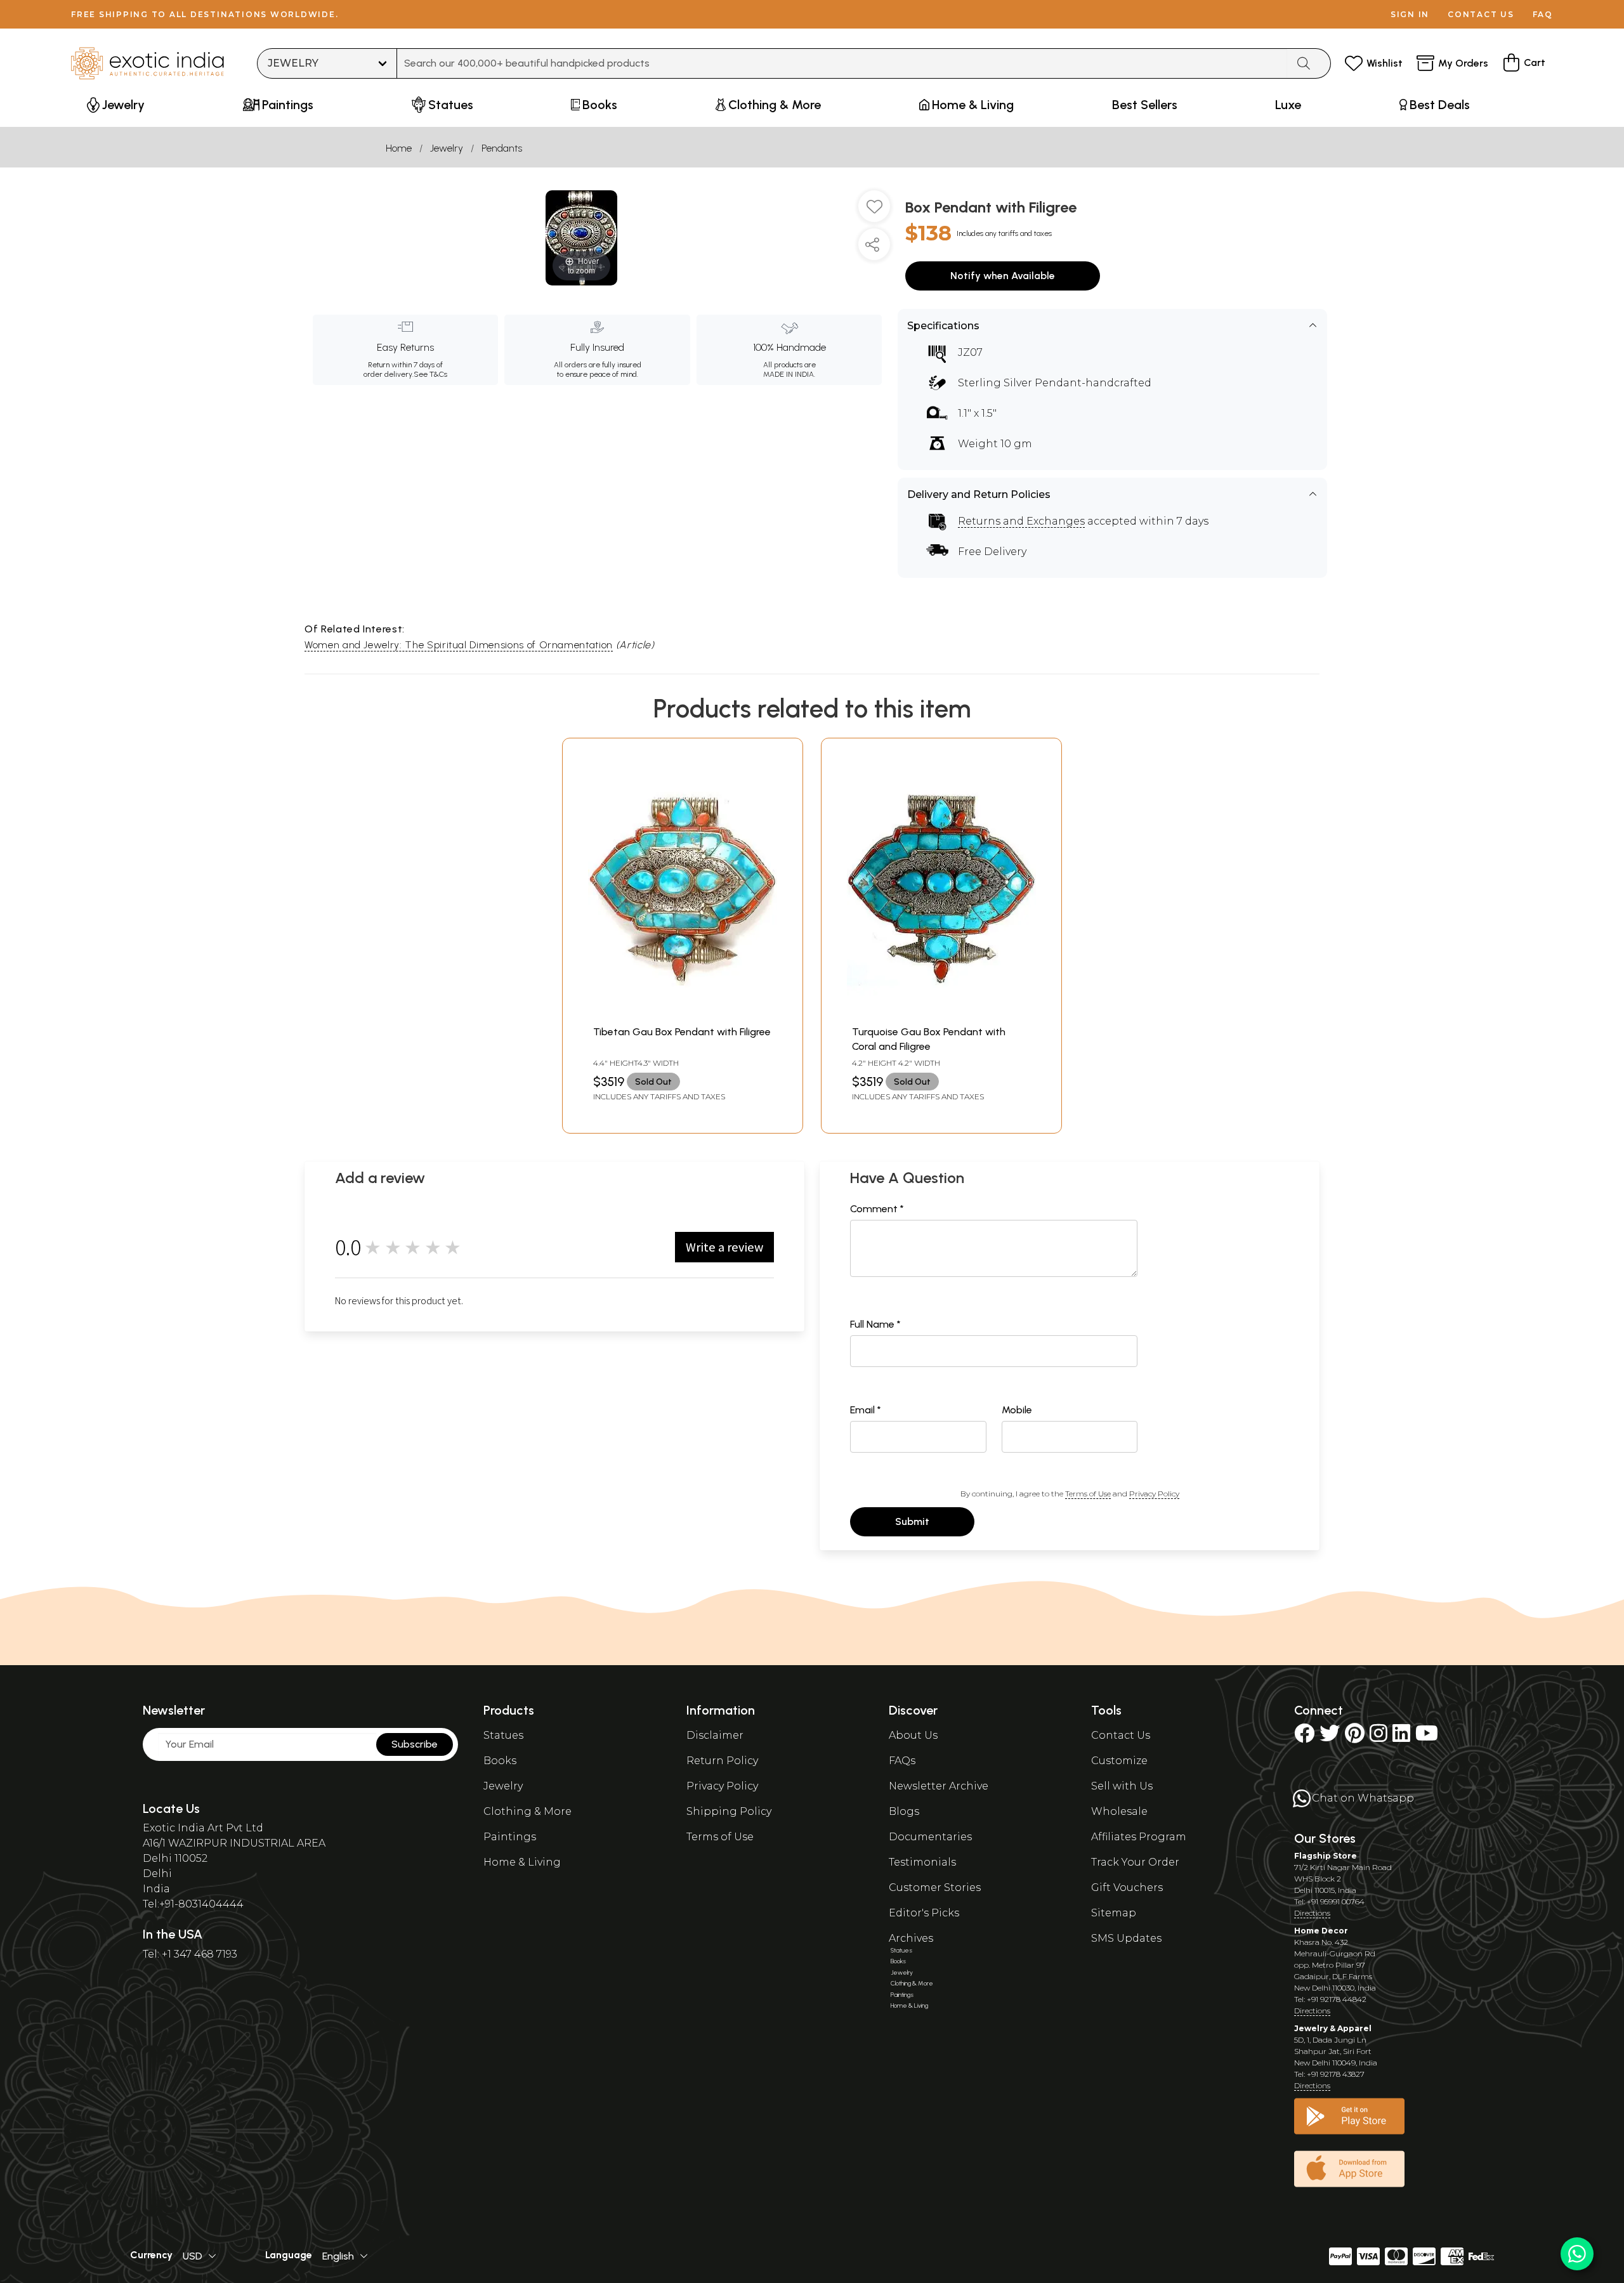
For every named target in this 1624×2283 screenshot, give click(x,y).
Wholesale (1119, 1811)
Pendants (502, 148)
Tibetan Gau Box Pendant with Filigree (682, 1032)
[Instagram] (1378, 1737)
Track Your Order (1135, 1862)
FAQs (902, 1761)
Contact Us (1121, 1735)
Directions (1312, 1913)
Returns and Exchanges (1021, 521)
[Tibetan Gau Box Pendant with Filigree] (683, 1012)
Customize (1119, 1761)
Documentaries (930, 1837)
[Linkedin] (1401, 1737)
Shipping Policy (729, 1811)
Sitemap (1114, 1913)
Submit (912, 1521)
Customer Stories (935, 1887)
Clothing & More (527, 1811)
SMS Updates (1126, 1938)
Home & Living (522, 1862)
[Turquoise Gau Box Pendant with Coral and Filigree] (941, 1012)
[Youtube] (1427, 1737)
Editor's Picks (924, 1913)
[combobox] (842, 63)
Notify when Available (1003, 276)
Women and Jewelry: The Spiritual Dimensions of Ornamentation (459, 645)
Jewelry (447, 148)
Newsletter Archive (939, 1786)
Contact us (1481, 14)
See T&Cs (430, 374)
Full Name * (875, 1324)
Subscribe (415, 1744)
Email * (866, 1410)
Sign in (1410, 14)
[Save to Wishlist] (874, 211)
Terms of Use (1088, 1494)
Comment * (877, 1209)
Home (399, 148)
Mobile (1017, 1410)
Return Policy (722, 1761)
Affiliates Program (1139, 1837)
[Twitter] (1330, 1737)
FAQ (1543, 14)
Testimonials (922, 1862)
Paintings (510, 1837)
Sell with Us (1122, 1786)
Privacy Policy (1154, 1494)
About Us (913, 1735)
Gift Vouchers (1127, 1887)
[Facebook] (1304, 1737)
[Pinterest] (1355, 1737)
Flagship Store (1326, 1856)
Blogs (904, 1811)
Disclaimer (715, 1735)
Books (500, 1761)
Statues (503, 1735)
